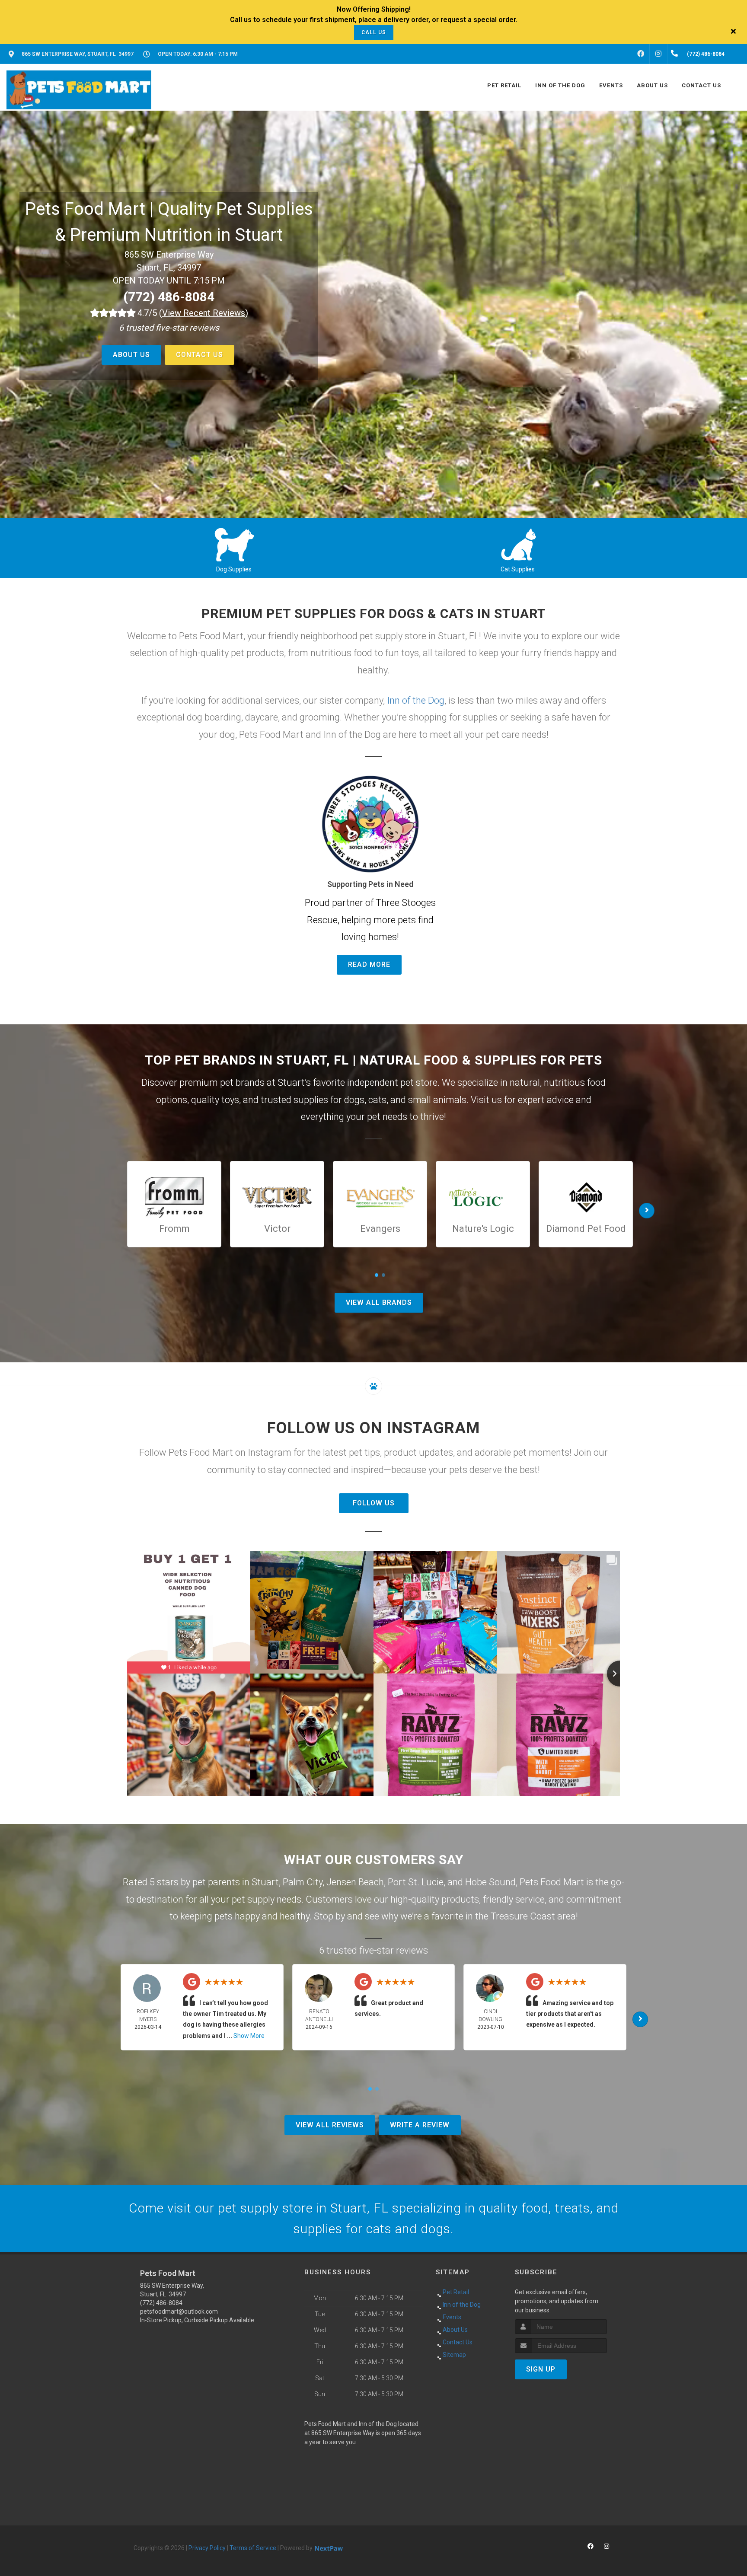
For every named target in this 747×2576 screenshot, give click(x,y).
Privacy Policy (207, 2548)
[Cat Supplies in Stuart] (518, 543)
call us (374, 32)
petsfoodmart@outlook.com (179, 2311)
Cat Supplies (518, 569)
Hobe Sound (490, 1882)
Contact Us (200, 355)
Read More (369, 964)
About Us (131, 355)
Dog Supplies (234, 569)
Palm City (303, 1882)
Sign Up (541, 2369)
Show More (249, 2036)
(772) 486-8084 (169, 297)
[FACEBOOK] (641, 54)
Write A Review (420, 2125)
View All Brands (379, 1302)
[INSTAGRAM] (658, 54)
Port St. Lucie (416, 1882)
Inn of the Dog (416, 700)
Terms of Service (253, 2548)
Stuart (265, 1882)
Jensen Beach (355, 1882)
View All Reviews (330, 2125)
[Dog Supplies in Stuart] (234, 543)
